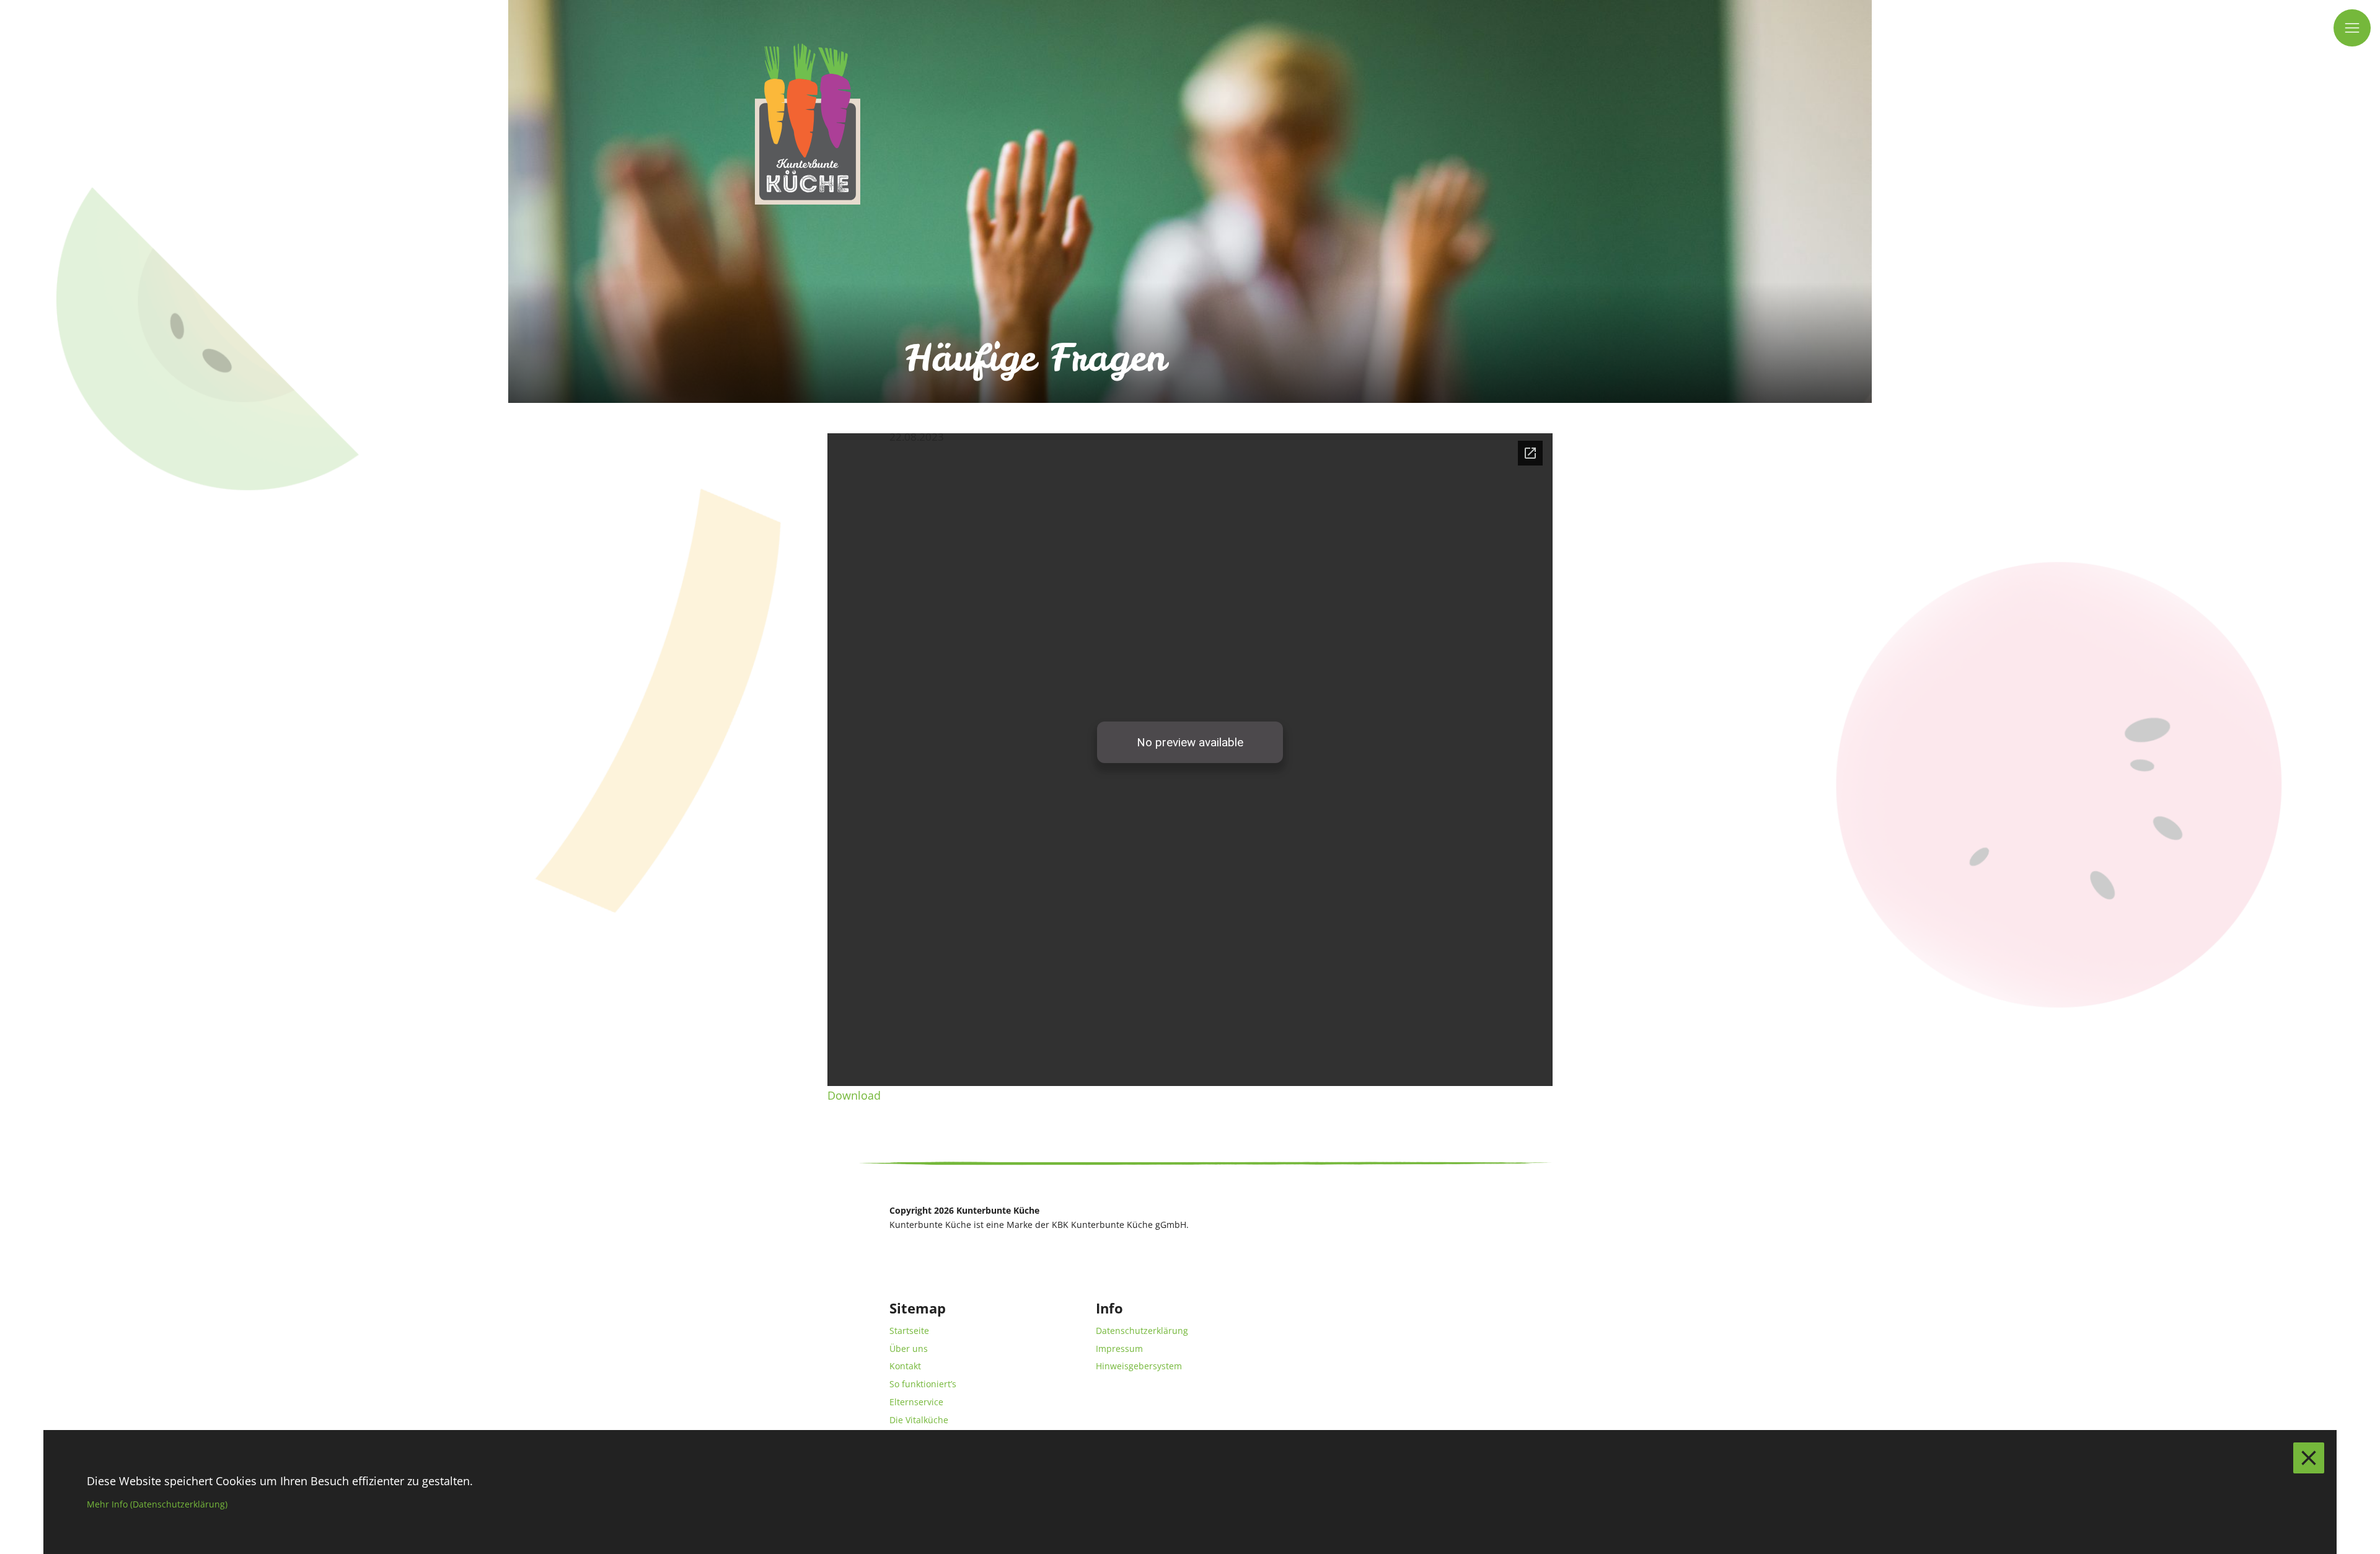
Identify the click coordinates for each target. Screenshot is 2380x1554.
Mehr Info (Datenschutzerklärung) (157, 1504)
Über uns (909, 1349)
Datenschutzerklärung (1142, 1331)
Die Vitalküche (919, 1420)
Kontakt (905, 1366)
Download (854, 1095)
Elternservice (916, 1402)
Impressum (1119, 1349)
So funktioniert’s (923, 1384)
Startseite (909, 1331)
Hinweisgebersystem (1139, 1366)
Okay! (2309, 1458)
